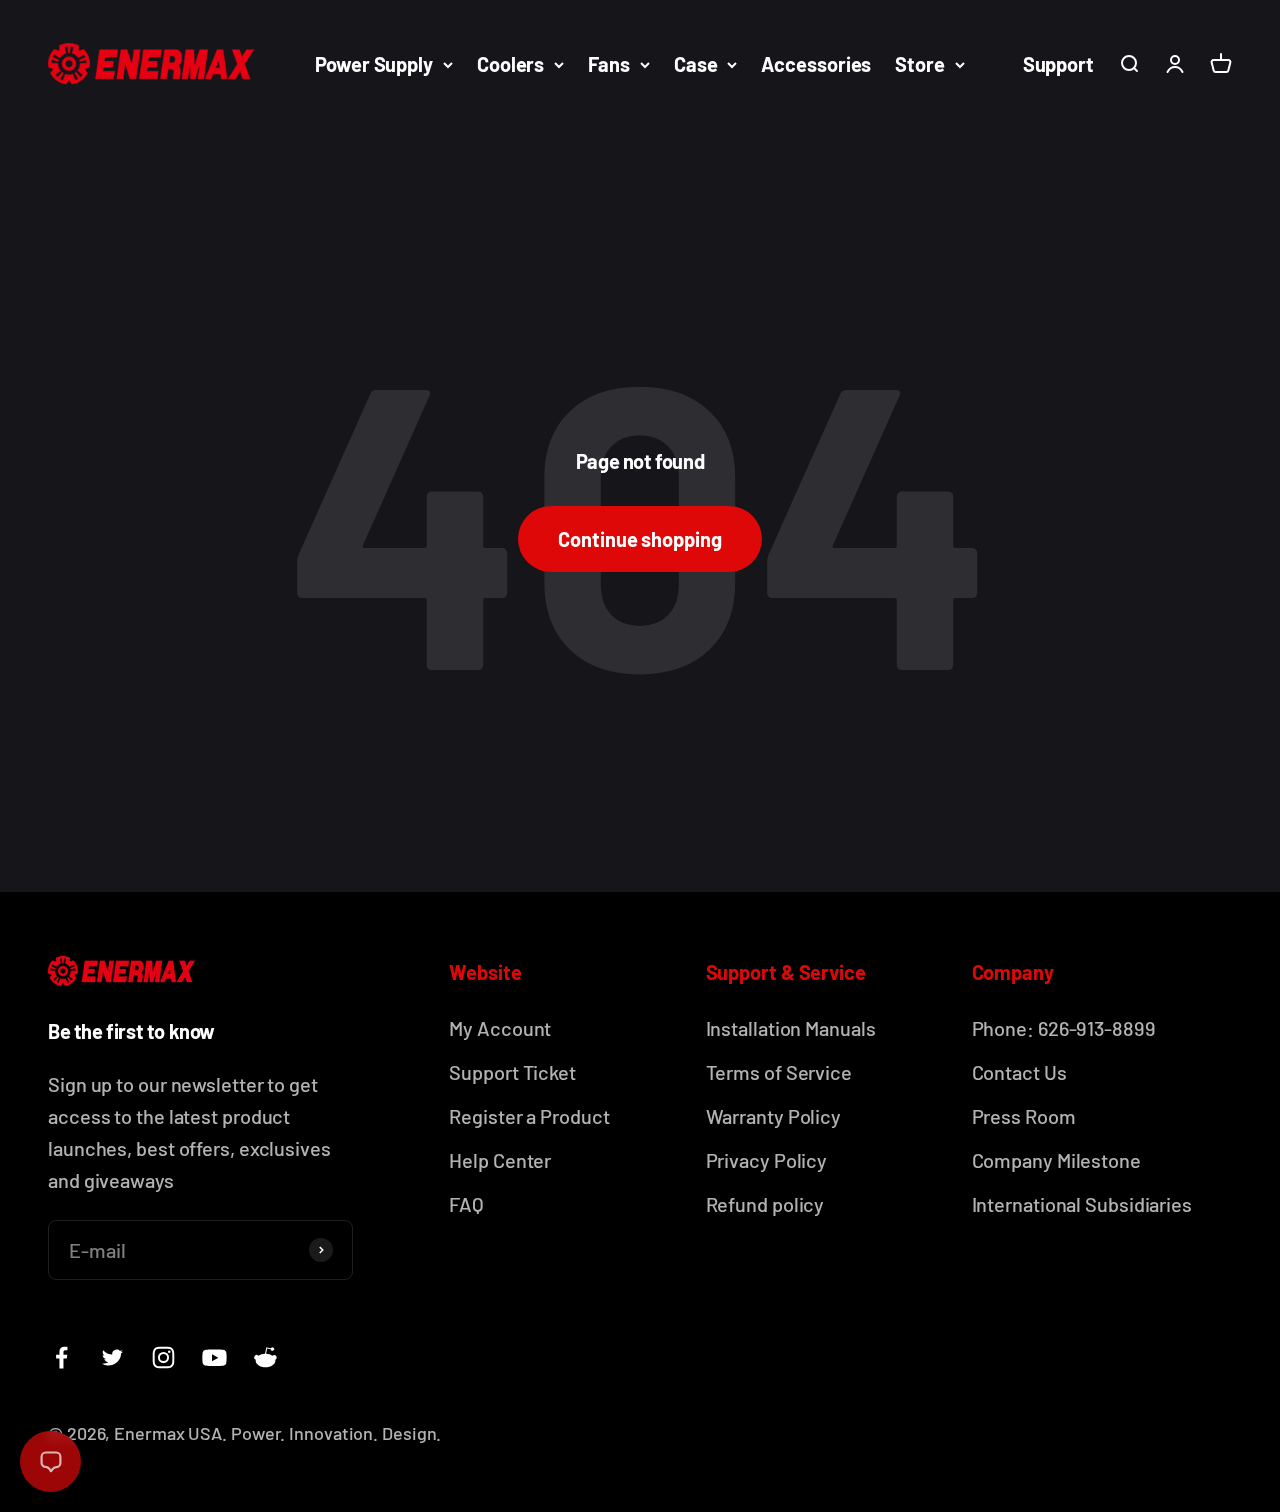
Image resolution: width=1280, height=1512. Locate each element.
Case (696, 64)
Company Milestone (1056, 1160)
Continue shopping (639, 539)
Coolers (510, 64)
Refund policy (765, 1204)
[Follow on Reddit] (265, 1357)
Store (920, 64)
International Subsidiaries (1082, 1204)
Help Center (500, 1160)
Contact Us (1019, 1072)
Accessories (816, 64)
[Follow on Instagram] (163, 1357)
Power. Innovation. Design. (336, 1433)
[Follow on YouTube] (214, 1357)
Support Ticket (512, 1072)
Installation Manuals (791, 1028)
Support (1058, 64)
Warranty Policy (774, 1116)
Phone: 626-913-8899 (1064, 1028)
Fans (609, 64)
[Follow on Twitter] (112, 1357)
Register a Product (529, 1116)
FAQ (466, 1204)
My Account (500, 1028)
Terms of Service (779, 1072)
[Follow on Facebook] (61, 1357)
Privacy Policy (767, 1160)
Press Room (1024, 1116)
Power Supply (374, 64)
